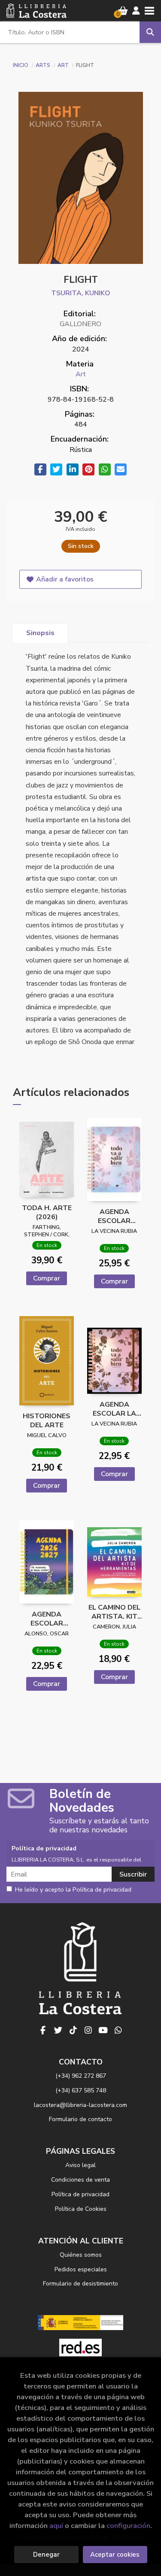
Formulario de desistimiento (80, 2284)
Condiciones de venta (80, 2180)
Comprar (47, 1278)
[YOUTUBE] (103, 2030)
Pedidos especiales (81, 2269)
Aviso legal (80, 2165)
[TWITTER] (58, 2030)
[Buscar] (150, 32)
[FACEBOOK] (43, 2030)
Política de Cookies (81, 2209)
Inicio (21, 65)
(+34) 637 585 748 (81, 2090)
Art (64, 65)
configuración (128, 2526)
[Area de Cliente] (136, 11)
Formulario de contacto (80, 2119)
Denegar (46, 2555)
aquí (56, 2526)
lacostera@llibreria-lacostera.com (80, 2105)
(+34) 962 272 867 (81, 2076)
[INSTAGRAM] (88, 2030)
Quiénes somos (81, 2255)
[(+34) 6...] (118, 2030)
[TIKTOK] (73, 2030)
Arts (44, 65)
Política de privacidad (80, 2194)
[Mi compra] (123, 11)
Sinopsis (40, 633)
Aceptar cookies (115, 2555)
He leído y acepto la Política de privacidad (73, 1890)
